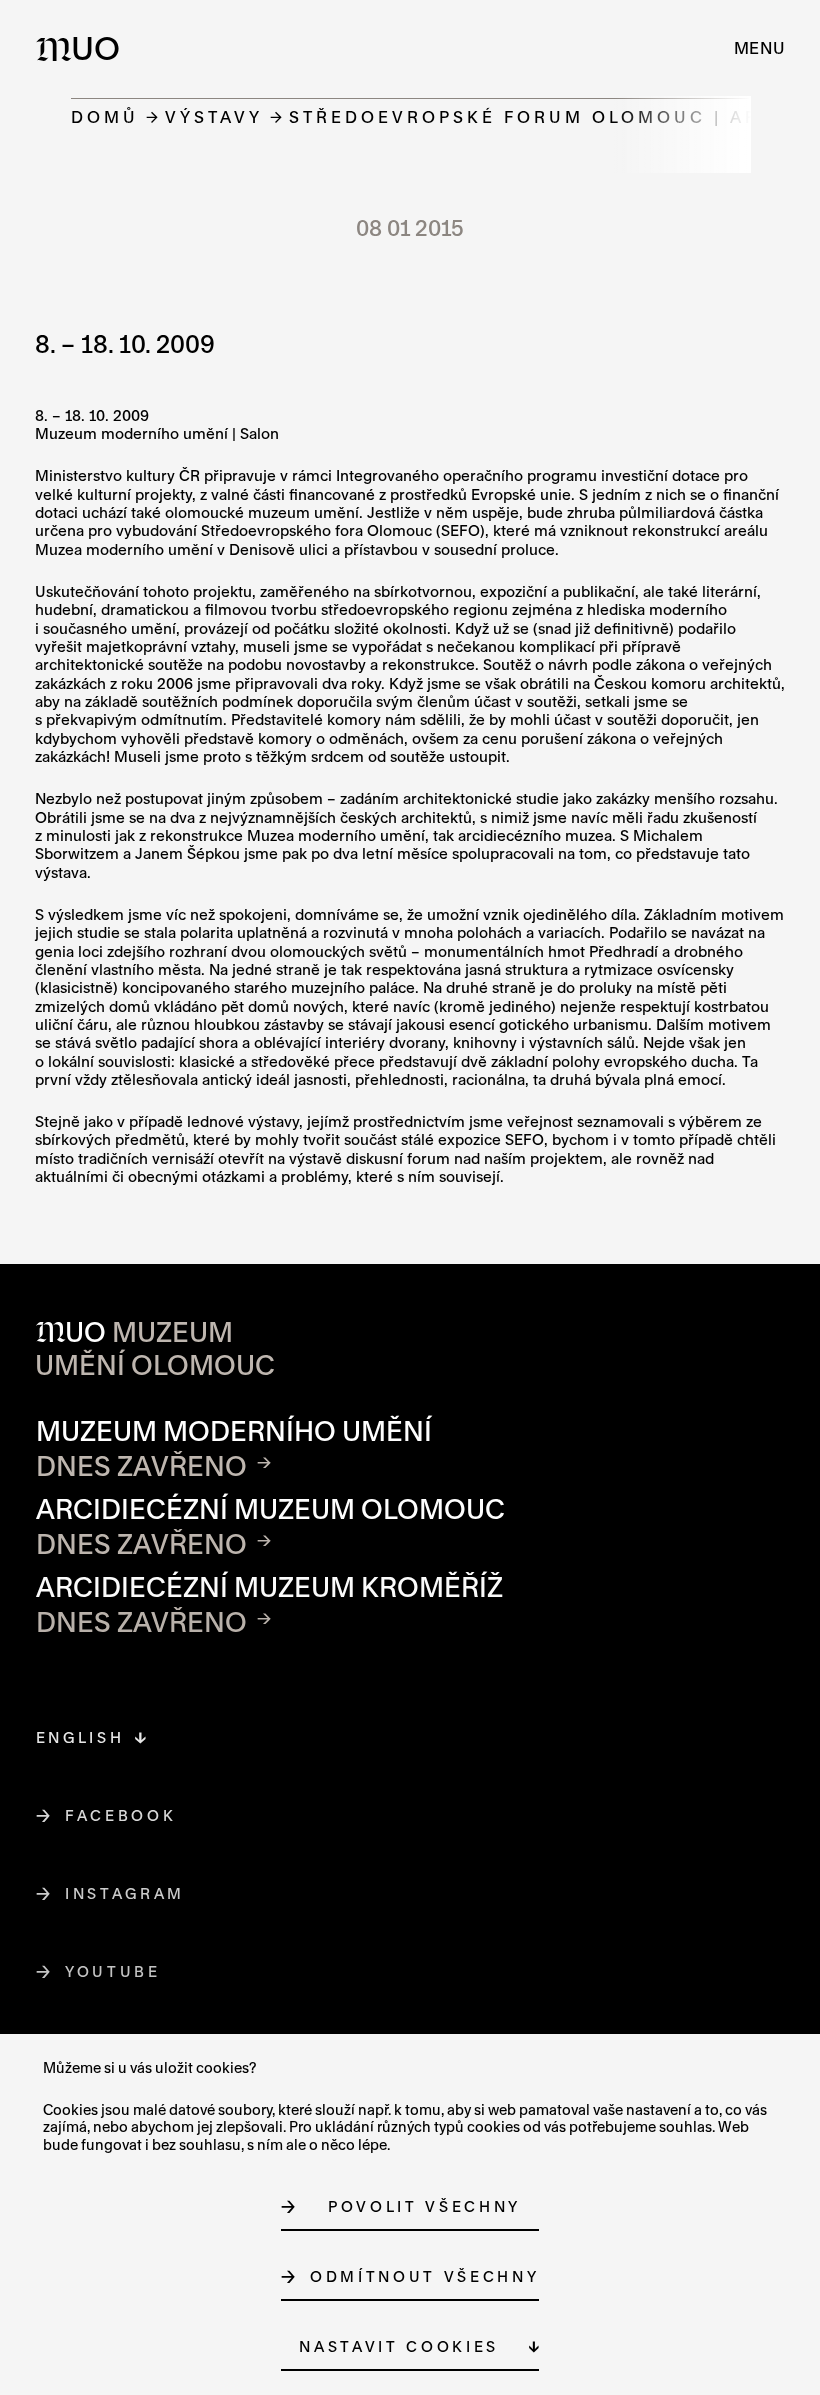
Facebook (121, 1815)
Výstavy (214, 116)
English (80, 1737)
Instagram (125, 1893)
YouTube (113, 1971)
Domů (105, 116)
